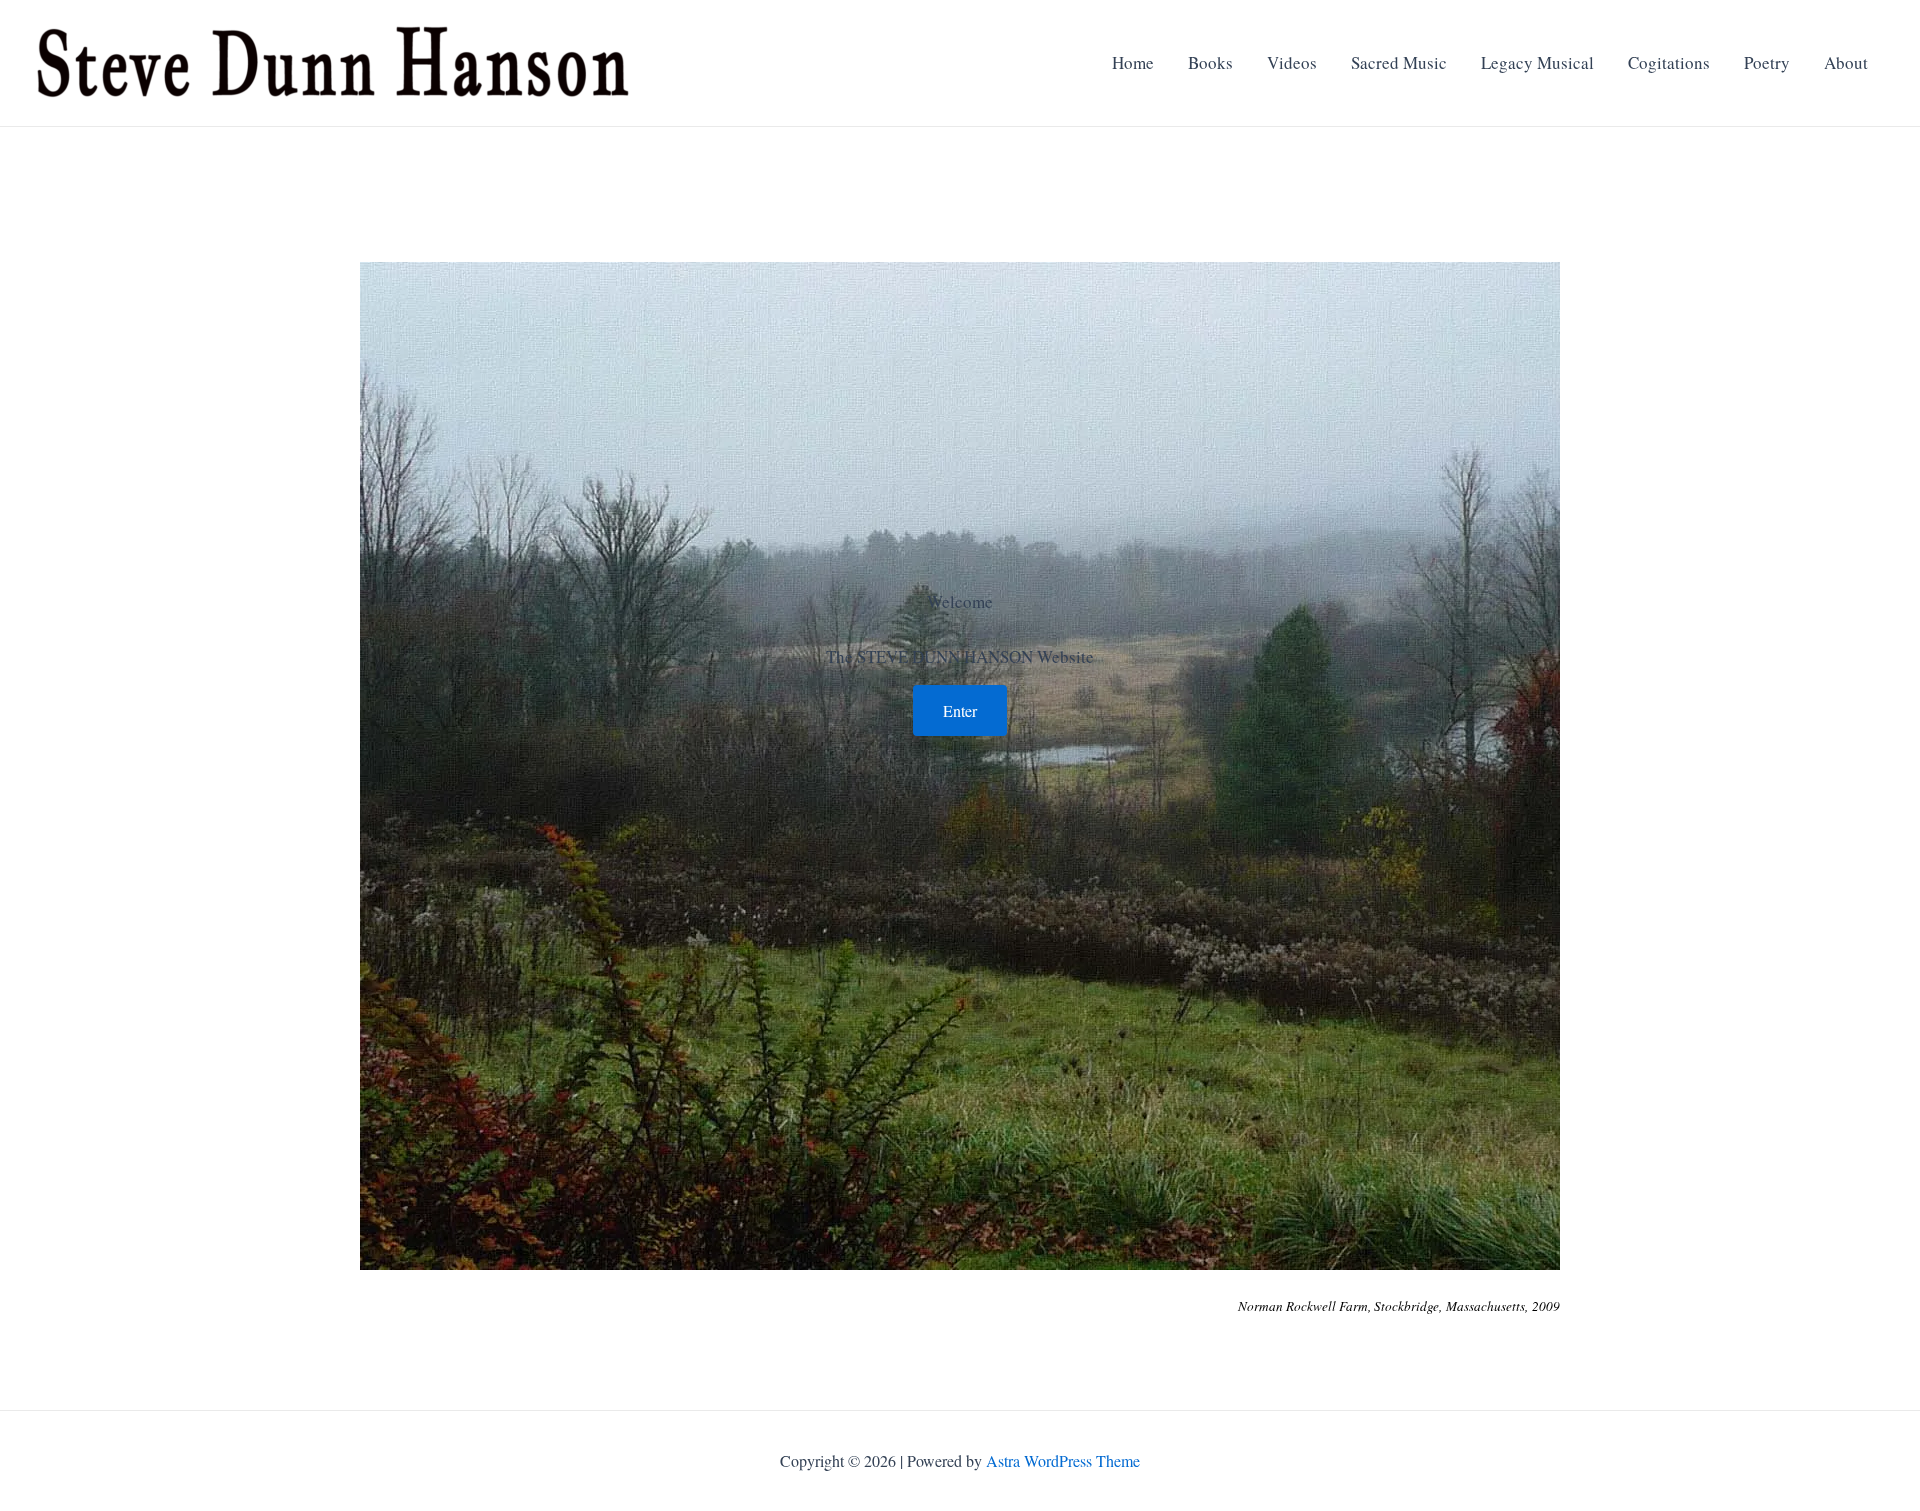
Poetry (1767, 62)
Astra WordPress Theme (1063, 1460)
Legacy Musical (1537, 62)
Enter (960, 710)
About (1846, 62)
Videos (1292, 62)
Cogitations (1669, 62)
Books (1210, 62)
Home (1133, 62)
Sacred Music (1399, 62)
